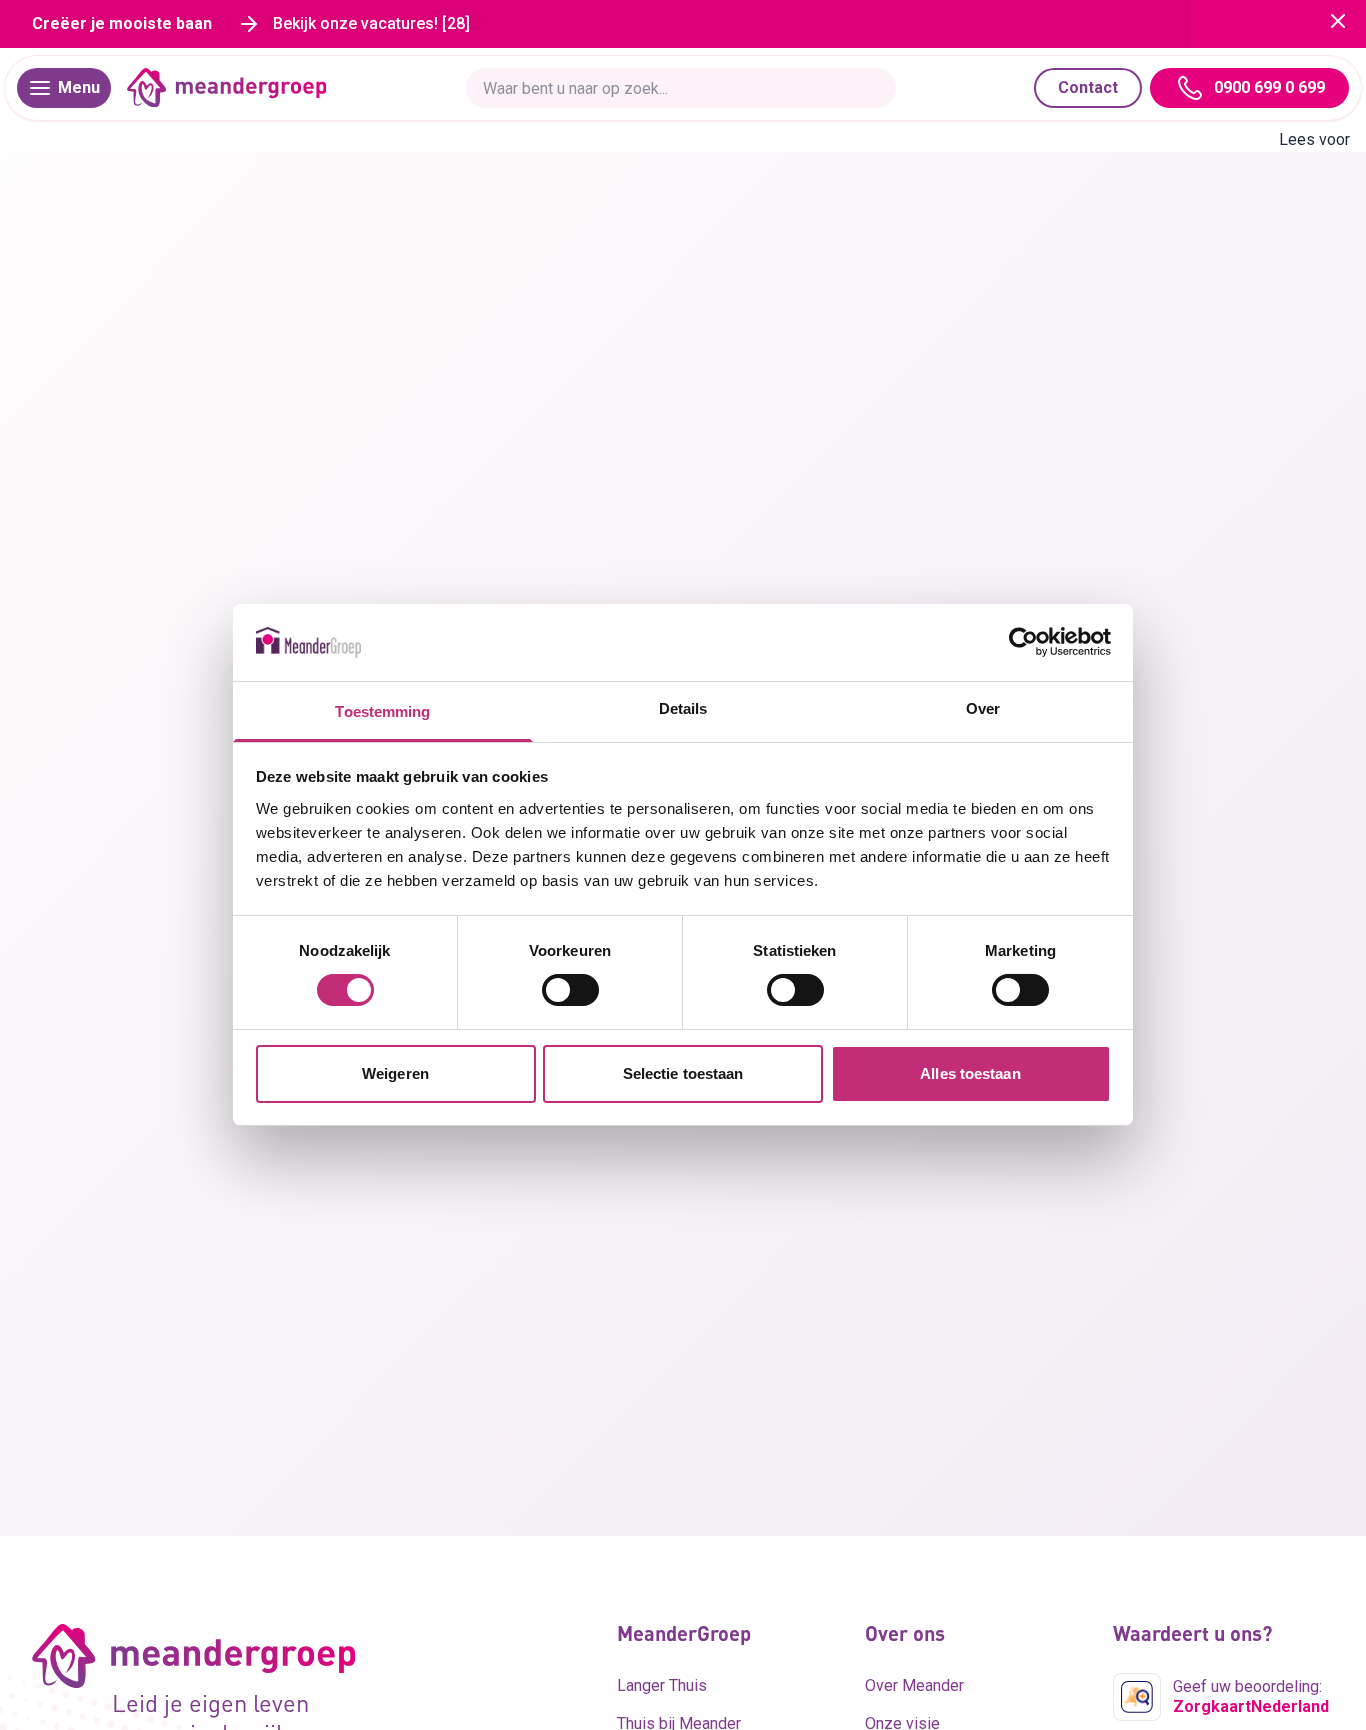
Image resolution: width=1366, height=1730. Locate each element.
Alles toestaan (970, 1073)
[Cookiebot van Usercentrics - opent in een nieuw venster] (1023, 642)
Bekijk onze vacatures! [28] (371, 23)
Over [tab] (983, 708)
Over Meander (914, 1685)
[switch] (570, 990)
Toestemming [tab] (382, 711)
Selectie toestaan (683, 1073)
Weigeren (395, 1073)
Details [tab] (683, 708)
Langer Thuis (662, 1685)
